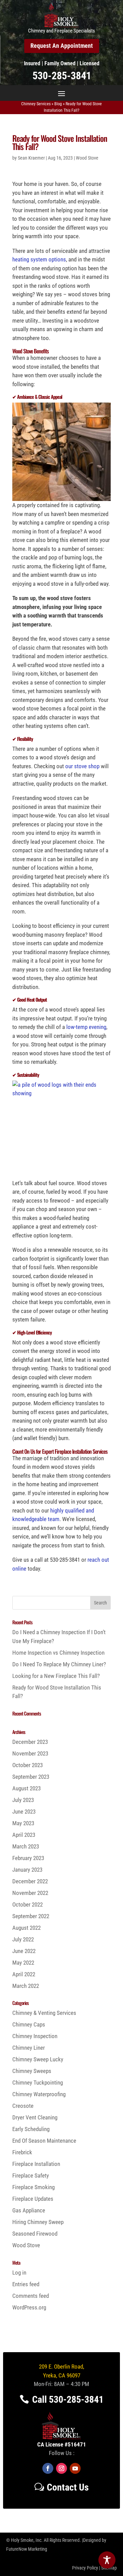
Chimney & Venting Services (44, 2013)
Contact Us (68, 2487)
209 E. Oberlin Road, (61, 2367)
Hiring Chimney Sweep (38, 2222)
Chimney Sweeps (32, 2071)
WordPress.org (29, 2307)
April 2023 (24, 1835)
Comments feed (31, 2296)
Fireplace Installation (36, 2164)
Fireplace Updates (33, 2199)
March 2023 (26, 1846)
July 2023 (23, 1800)
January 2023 (27, 1870)
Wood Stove (87, 158)
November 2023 (30, 1753)
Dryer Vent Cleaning (35, 2117)
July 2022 (23, 1939)
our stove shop (82, 766)
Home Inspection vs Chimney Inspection (58, 1653)
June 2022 (24, 1951)
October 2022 (28, 1904)
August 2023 (26, 1788)
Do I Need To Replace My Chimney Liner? (59, 1664)
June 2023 (24, 1812)
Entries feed (26, 2284)
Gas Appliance (29, 2210)
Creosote (23, 2106)
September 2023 (31, 1777)
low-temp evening (86, 1027)
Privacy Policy (85, 2568)
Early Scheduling (31, 2129)
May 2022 (23, 1963)
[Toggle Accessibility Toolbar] (107, 2560)
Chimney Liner (29, 2048)
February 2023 (28, 1858)
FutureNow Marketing (27, 2549)
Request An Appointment (62, 46)
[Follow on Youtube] (75, 2468)
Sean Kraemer (31, 158)
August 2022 (26, 1928)
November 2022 (30, 1893)
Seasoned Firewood (35, 2234)
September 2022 (31, 1916)
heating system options (39, 259)
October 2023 (28, 1765)
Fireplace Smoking (33, 2187)
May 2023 (23, 1823)
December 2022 (30, 1881)
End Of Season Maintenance (44, 2141)
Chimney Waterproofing (39, 2094)
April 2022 (24, 1974)
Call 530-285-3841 (68, 2399)
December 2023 (30, 1742)
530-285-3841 (62, 76)
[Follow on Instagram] (61, 2468)
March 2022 (26, 1986)
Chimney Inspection (35, 2036)
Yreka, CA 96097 (62, 2375)
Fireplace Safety (31, 2175)
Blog (58, 104)
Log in (19, 2273)
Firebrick (22, 2152)
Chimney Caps (29, 2024)
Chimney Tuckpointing (38, 2083)
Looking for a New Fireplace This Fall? (56, 1676)
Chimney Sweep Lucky (38, 2059)
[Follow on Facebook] (48, 2468)
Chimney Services (36, 104)
